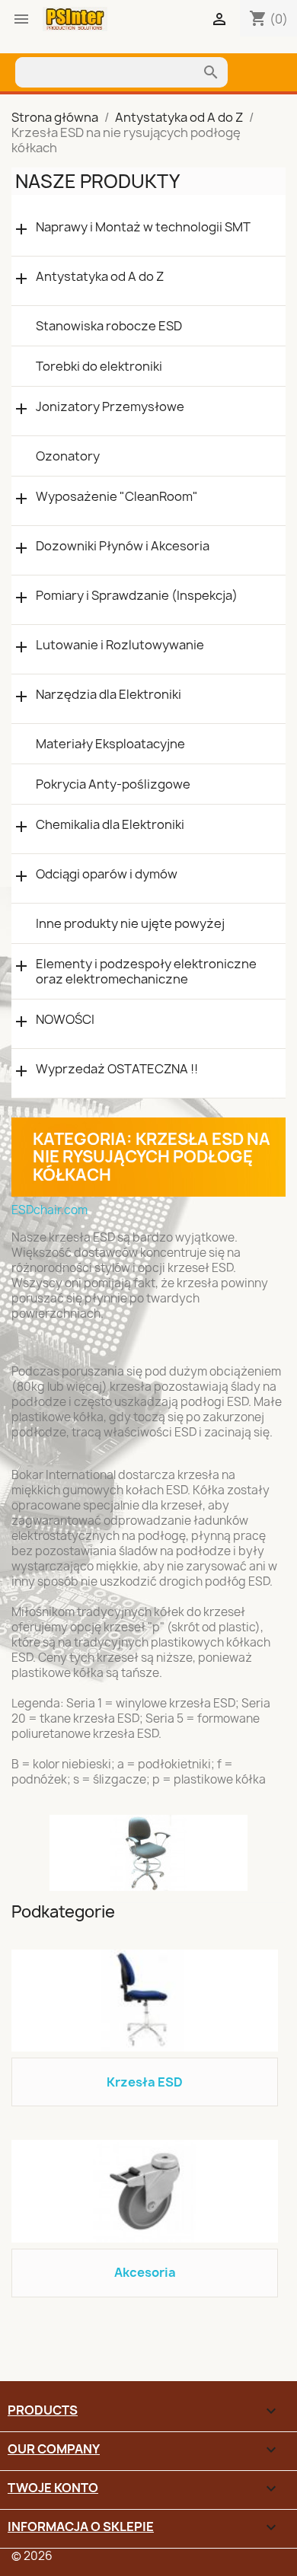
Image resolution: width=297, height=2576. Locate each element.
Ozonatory (68, 456)
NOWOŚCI (65, 1020)
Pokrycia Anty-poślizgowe (113, 784)
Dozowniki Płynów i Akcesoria (123, 546)
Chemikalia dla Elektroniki (110, 825)
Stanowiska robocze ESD (109, 326)
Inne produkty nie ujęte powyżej (130, 923)
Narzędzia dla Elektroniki (109, 695)
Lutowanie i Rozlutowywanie (120, 645)
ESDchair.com (49, 1210)
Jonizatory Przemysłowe (110, 407)
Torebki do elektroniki (99, 366)
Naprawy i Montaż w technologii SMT (143, 227)
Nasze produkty (97, 181)
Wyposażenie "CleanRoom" (117, 497)
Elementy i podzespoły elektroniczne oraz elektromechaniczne (146, 971)
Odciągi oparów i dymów (107, 874)
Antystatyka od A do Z (100, 277)
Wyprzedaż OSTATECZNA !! (117, 1069)
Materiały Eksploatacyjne (110, 744)
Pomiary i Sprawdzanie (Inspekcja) (137, 596)
